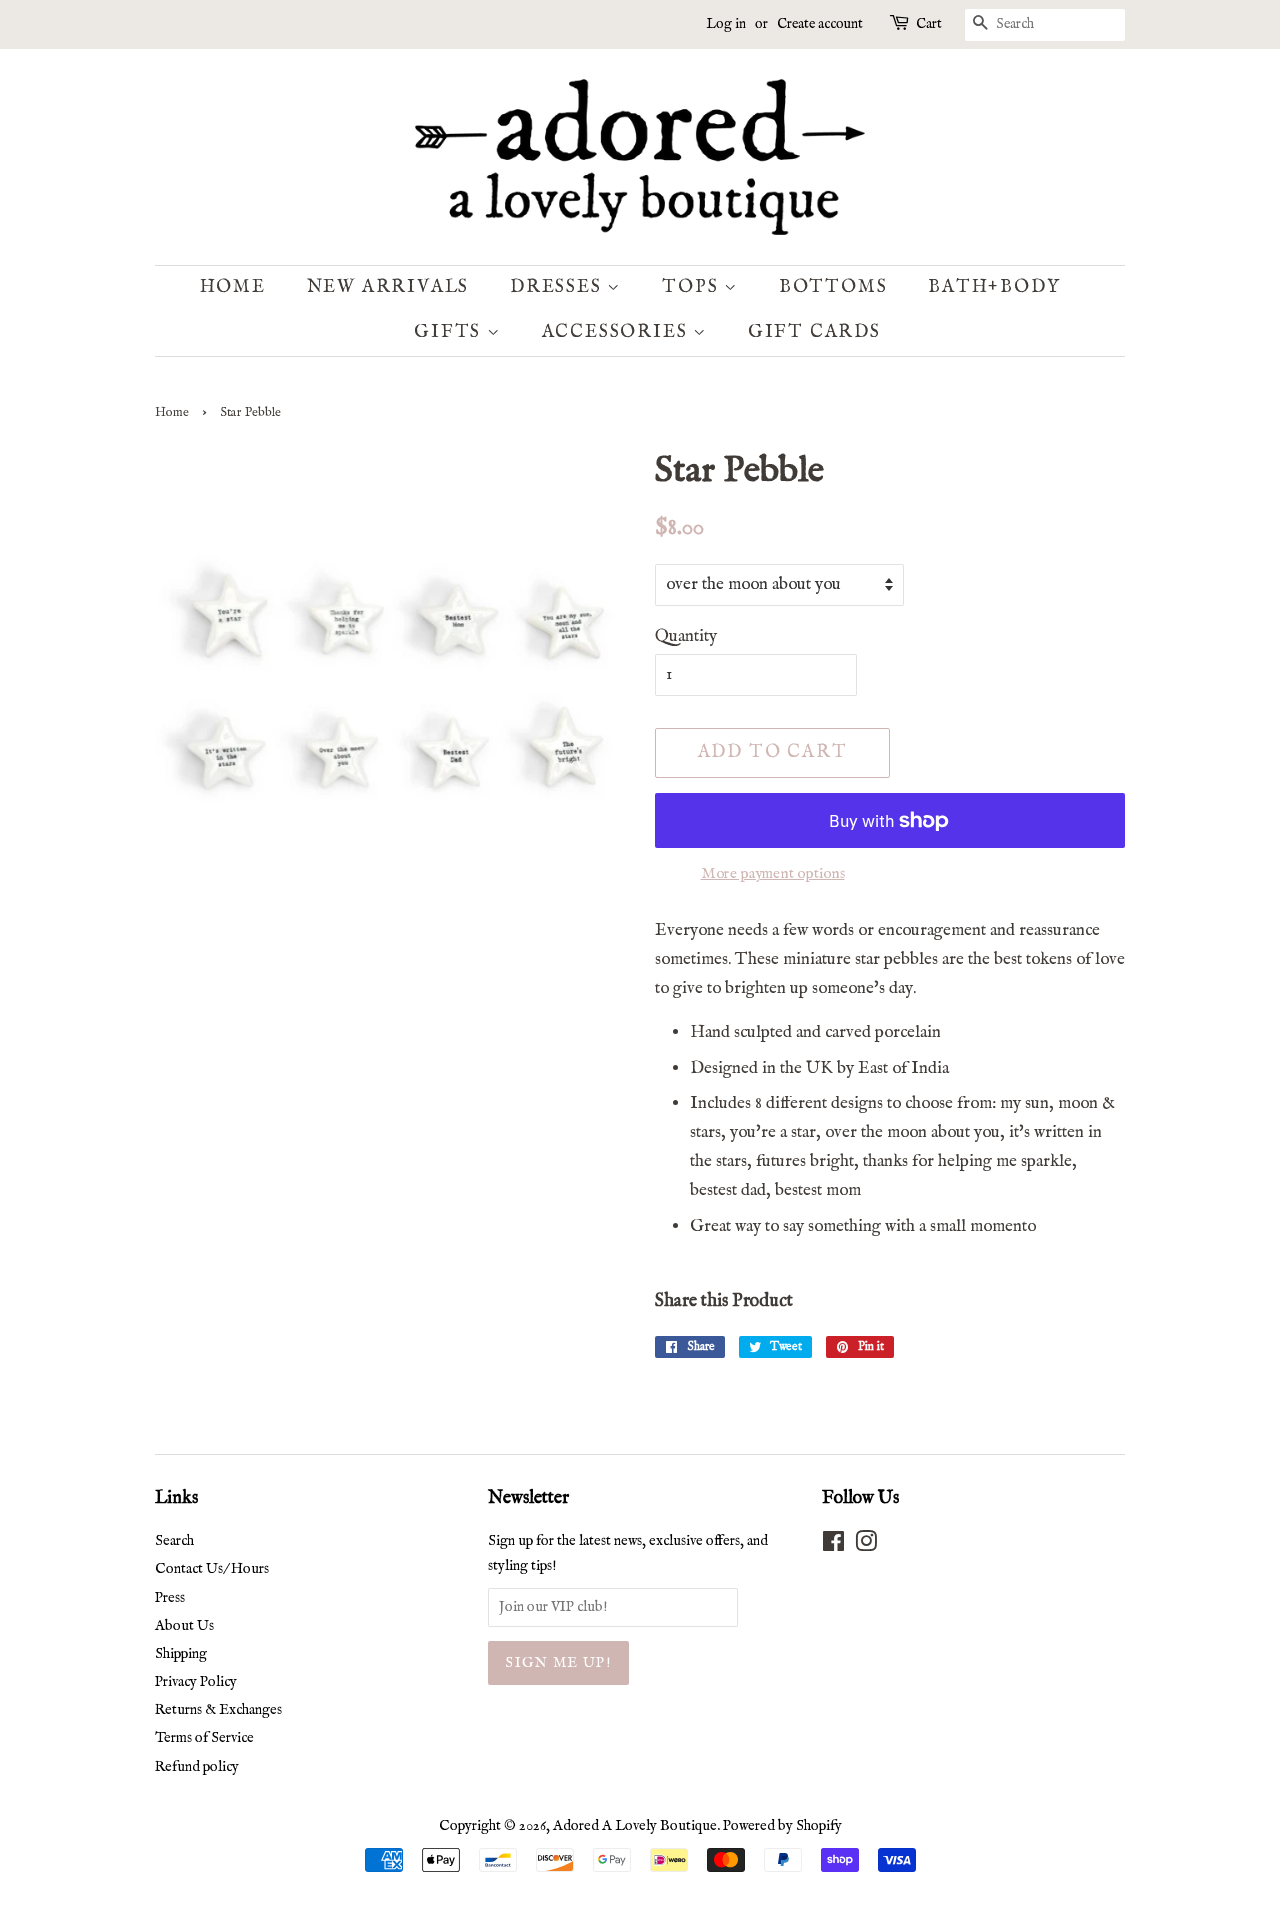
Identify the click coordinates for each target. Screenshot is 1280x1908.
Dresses (558, 287)
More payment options (773, 873)
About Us (184, 1626)
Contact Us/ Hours (212, 1569)
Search (174, 1541)
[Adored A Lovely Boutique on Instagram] (866, 1546)
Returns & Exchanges (218, 1710)
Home (233, 287)
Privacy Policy (196, 1682)
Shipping (181, 1654)
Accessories (618, 332)
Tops (693, 287)
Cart (929, 24)
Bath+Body (994, 287)
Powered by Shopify (782, 1826)
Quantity (686, 636)
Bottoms (833, 287)
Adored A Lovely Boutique (635, 1826)
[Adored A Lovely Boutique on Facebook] (833, 1546)
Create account (820, 24)
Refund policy (197, 1767)
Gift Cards (814, 332)
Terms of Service (204, 1738)
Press (170, 1598)
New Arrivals (388, 287)
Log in (726, 24)
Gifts (450, 332)
